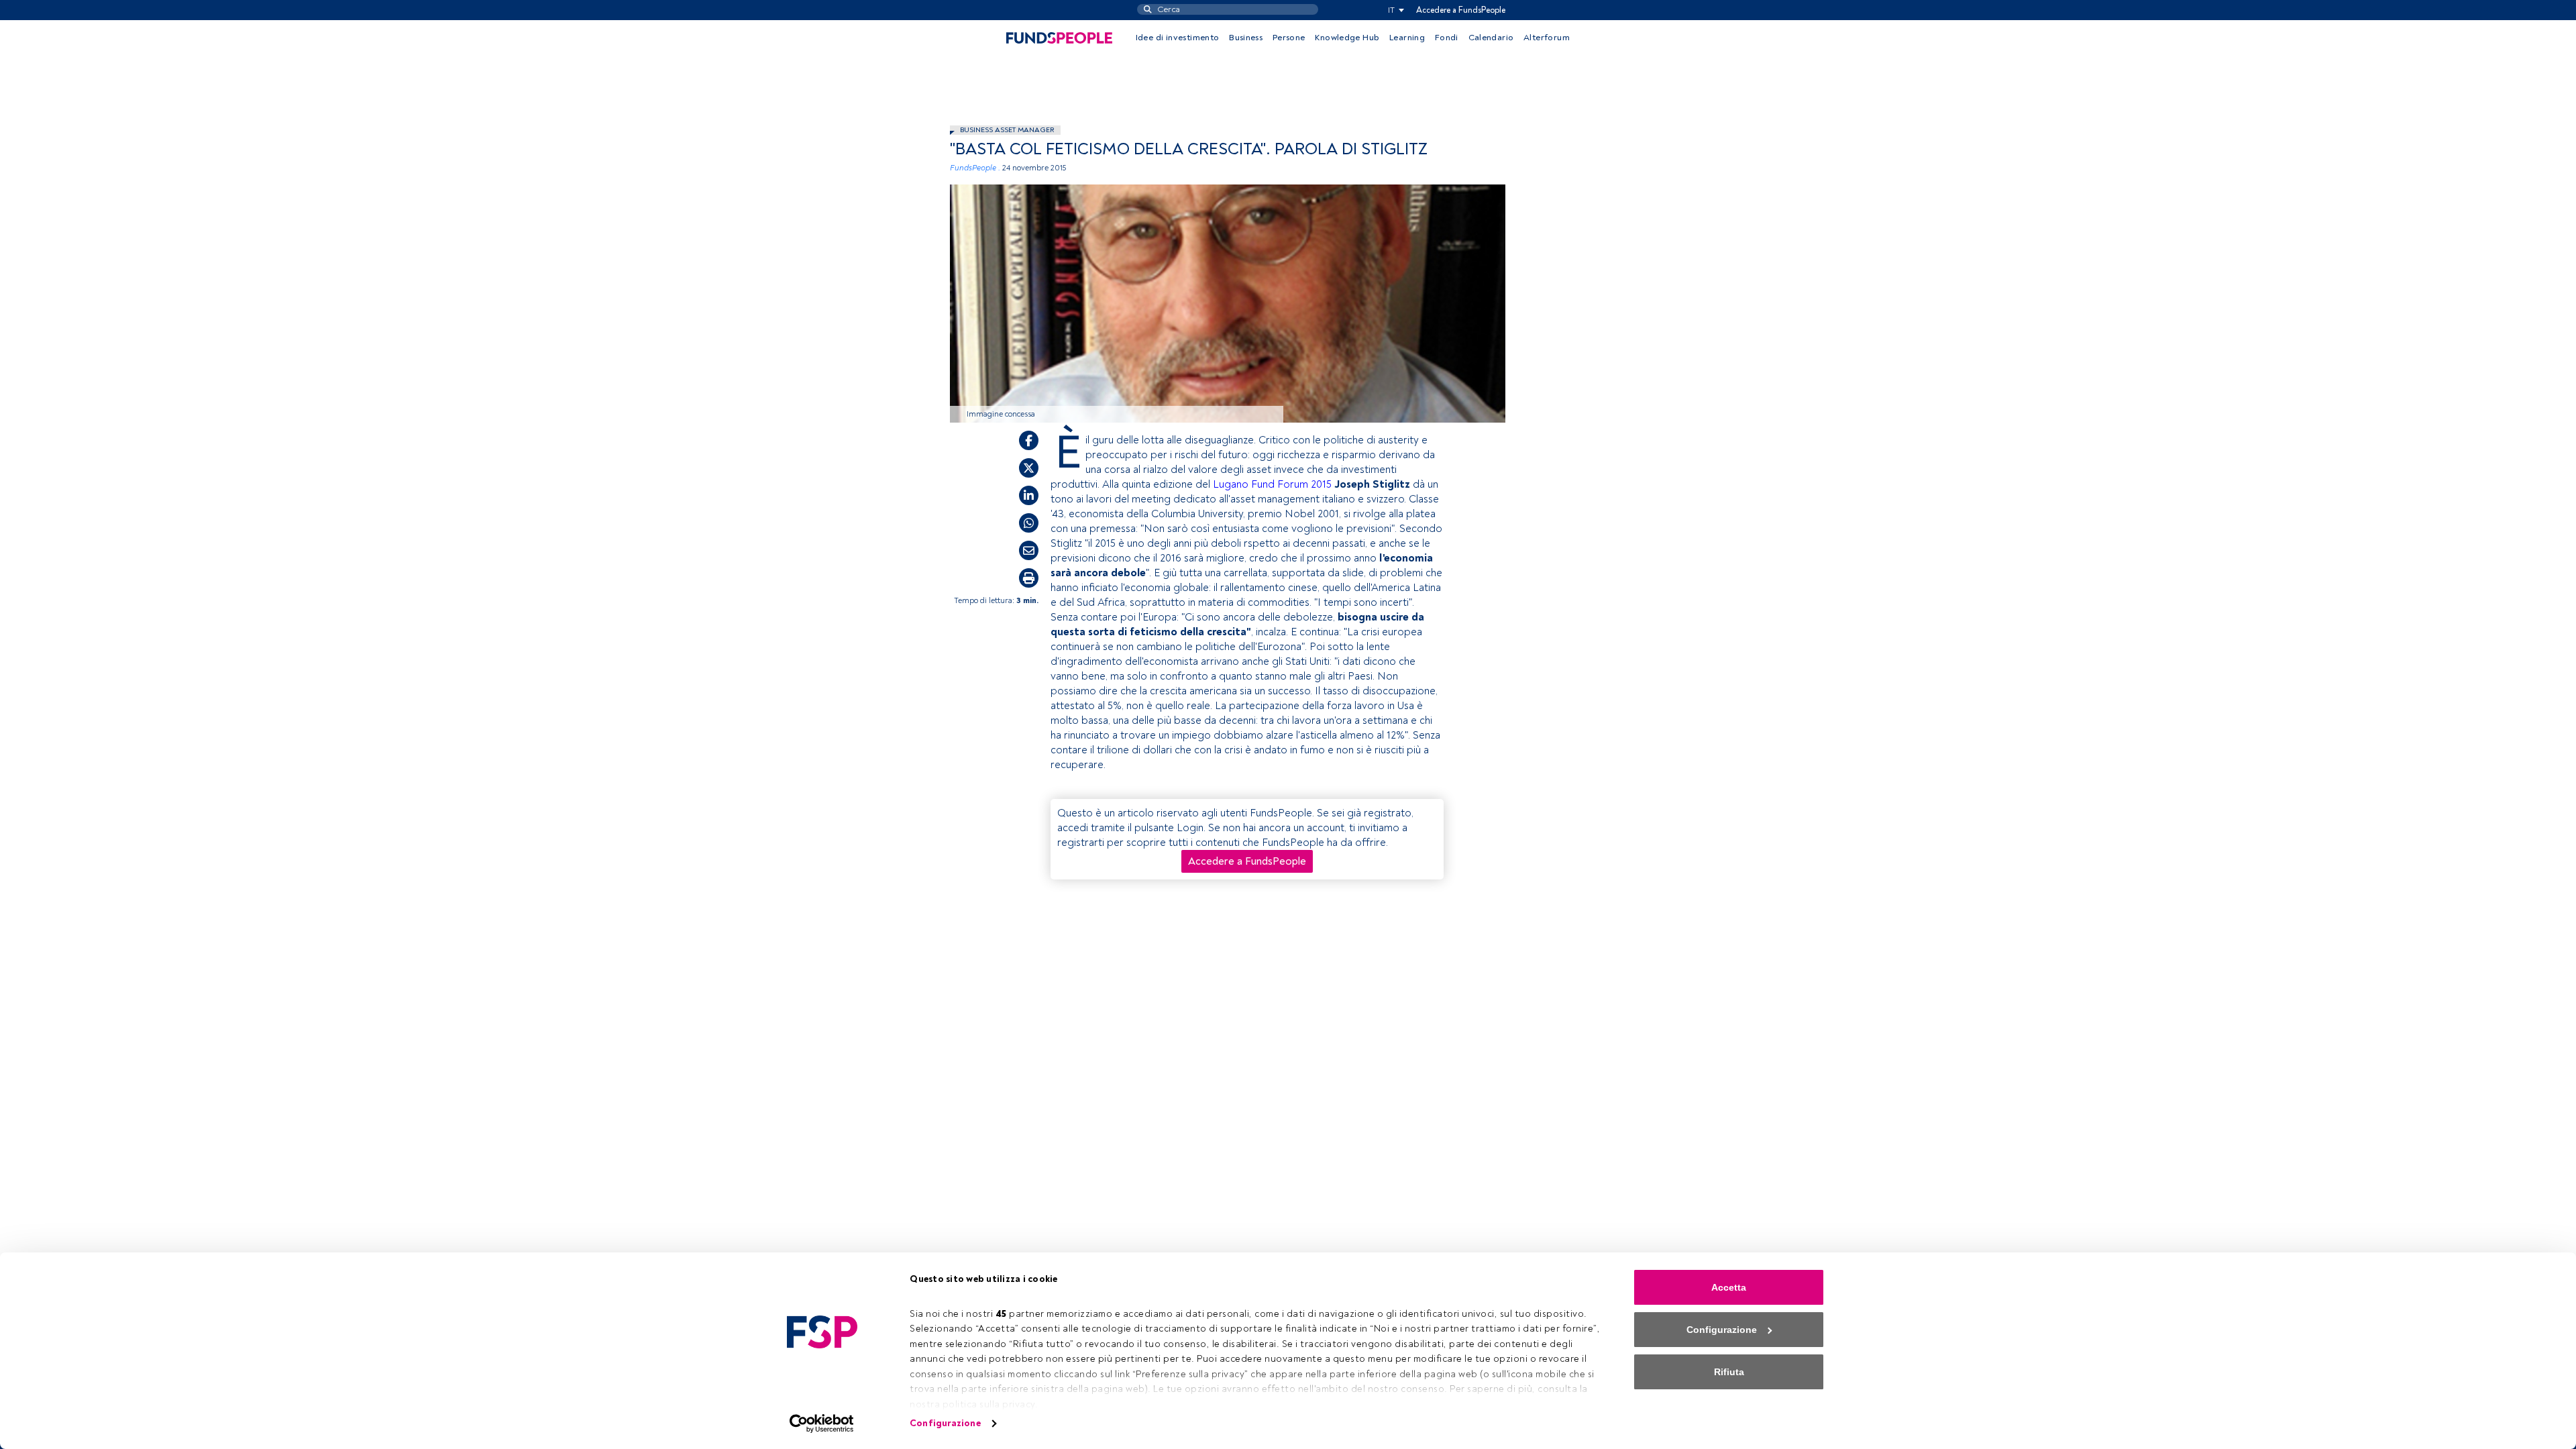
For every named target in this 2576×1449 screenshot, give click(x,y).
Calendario (1491, 38)
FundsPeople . (975, 168)
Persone (1289, 38)
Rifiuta (1729, 1372)
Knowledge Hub (1347, 38)
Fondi (1447, 38)
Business (1246, 38)
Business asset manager (1007, 130)
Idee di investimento (1178, 38)
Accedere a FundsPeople (1461, 10)
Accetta (1729, 1287)
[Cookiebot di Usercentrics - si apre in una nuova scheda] (822, 1424)
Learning (1407, 38)
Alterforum (1547, 38)
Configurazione (945, 1423)
